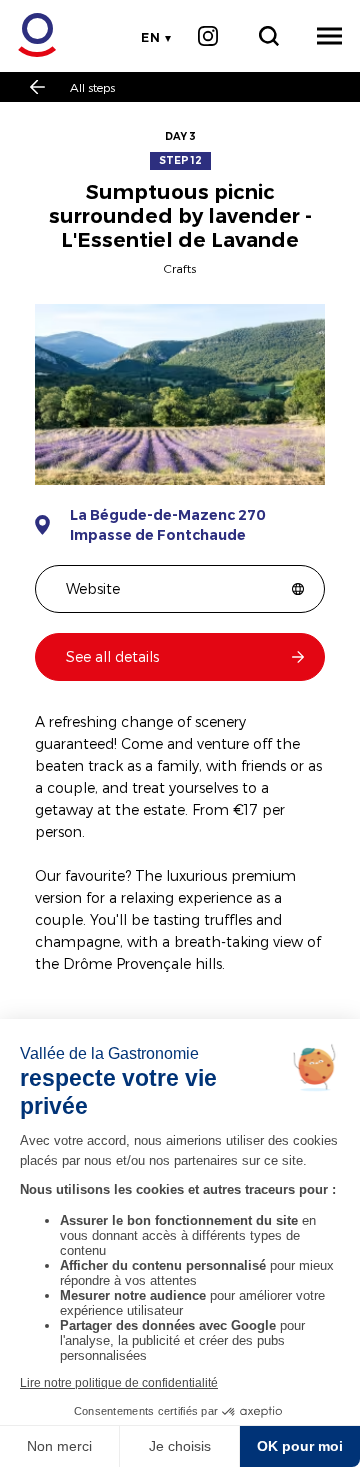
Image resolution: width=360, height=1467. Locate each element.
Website (93, 588)
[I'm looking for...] (268, 36)
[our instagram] (207, 36)
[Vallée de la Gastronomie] (26, 35)
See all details (112, 656)
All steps (92, 87)
